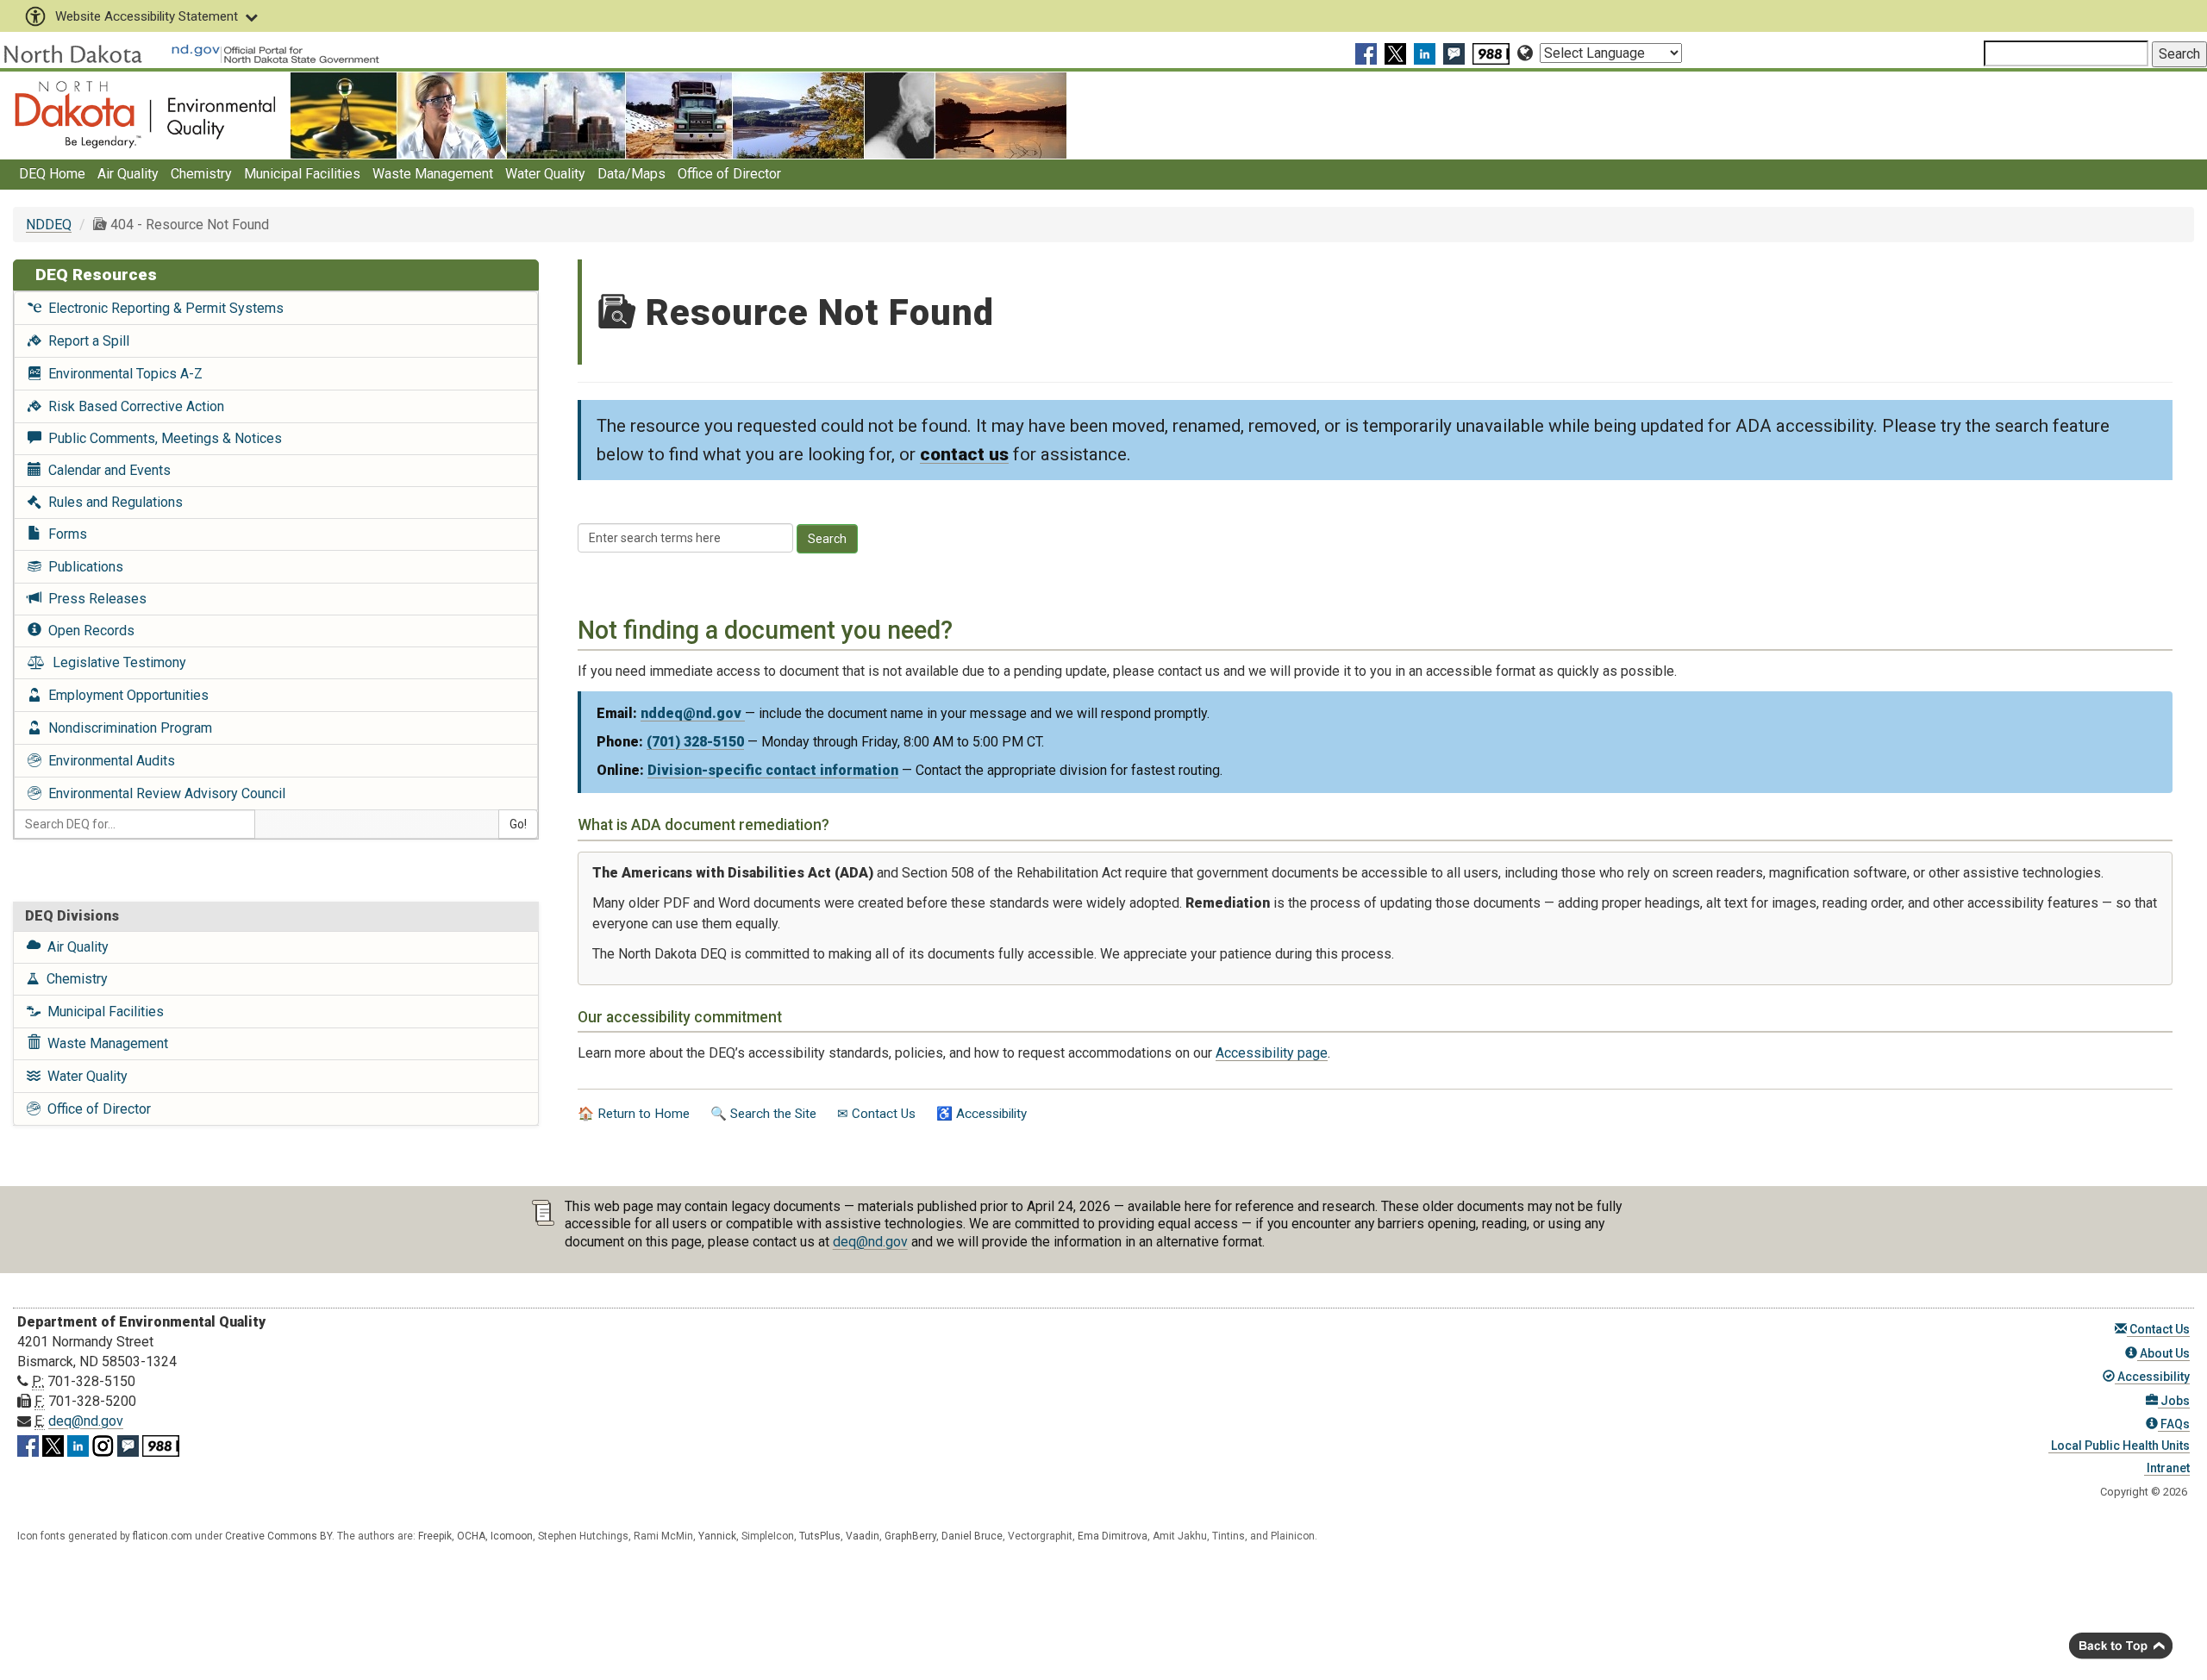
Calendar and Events (106, 470)
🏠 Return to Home (634, 1114)
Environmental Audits (108, 761)
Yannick (717, 1536)
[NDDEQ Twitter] (1397, 53)
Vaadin (863, 1536)
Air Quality (128, 174)
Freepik (435, 1536)
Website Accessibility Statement (147, 16)
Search (827, 539)
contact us (964, 454)
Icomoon (512, 1536)
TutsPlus (820, 1536)
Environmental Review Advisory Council (163, 793)
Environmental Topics (122, 374)
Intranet (2167, 1468)
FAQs (2174, 1424)
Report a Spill (85, 341)
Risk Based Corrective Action (133, 406)
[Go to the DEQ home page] (145, 114)
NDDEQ (49, 225)
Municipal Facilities (302, 174)
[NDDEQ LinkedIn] (1427, 53)
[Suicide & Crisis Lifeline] (1493, 53)
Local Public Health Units (2119, 1446)
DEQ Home (52, 174)
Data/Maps (631, 174)
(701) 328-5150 (695, 742)
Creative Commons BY (278, 1536)
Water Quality (545, 174)
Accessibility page (1272, 1053)
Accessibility (2152, 1377)
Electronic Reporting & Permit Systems (163, 308)
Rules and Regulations (112, 502)
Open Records (88, 631)
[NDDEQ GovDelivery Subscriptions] (1456, 53)
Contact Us (2158, 1329)
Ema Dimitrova (1113, 1536)
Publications (82, 567)
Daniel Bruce (972, 1536)
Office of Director (729, 174)
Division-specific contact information (773, 770)
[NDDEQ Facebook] (1368, 53)
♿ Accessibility (982, 1114)
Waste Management (433, 174)
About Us (2163, 1353)
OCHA (471, 1536)
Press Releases (94, 599)
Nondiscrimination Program (127, 728)
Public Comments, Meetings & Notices (162, 438)
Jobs (2174, 1401)
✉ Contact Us (876, 1114)
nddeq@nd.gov (693, 713)
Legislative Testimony (116, 662)
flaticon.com (163, 1536)
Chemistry (201, 174)
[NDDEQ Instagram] (103, 1443)
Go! (518, 824)
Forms (64, 534)
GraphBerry (910, 1536)
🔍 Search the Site (763, 1114)
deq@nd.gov (870, 1242)
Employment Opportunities (125, 695)
